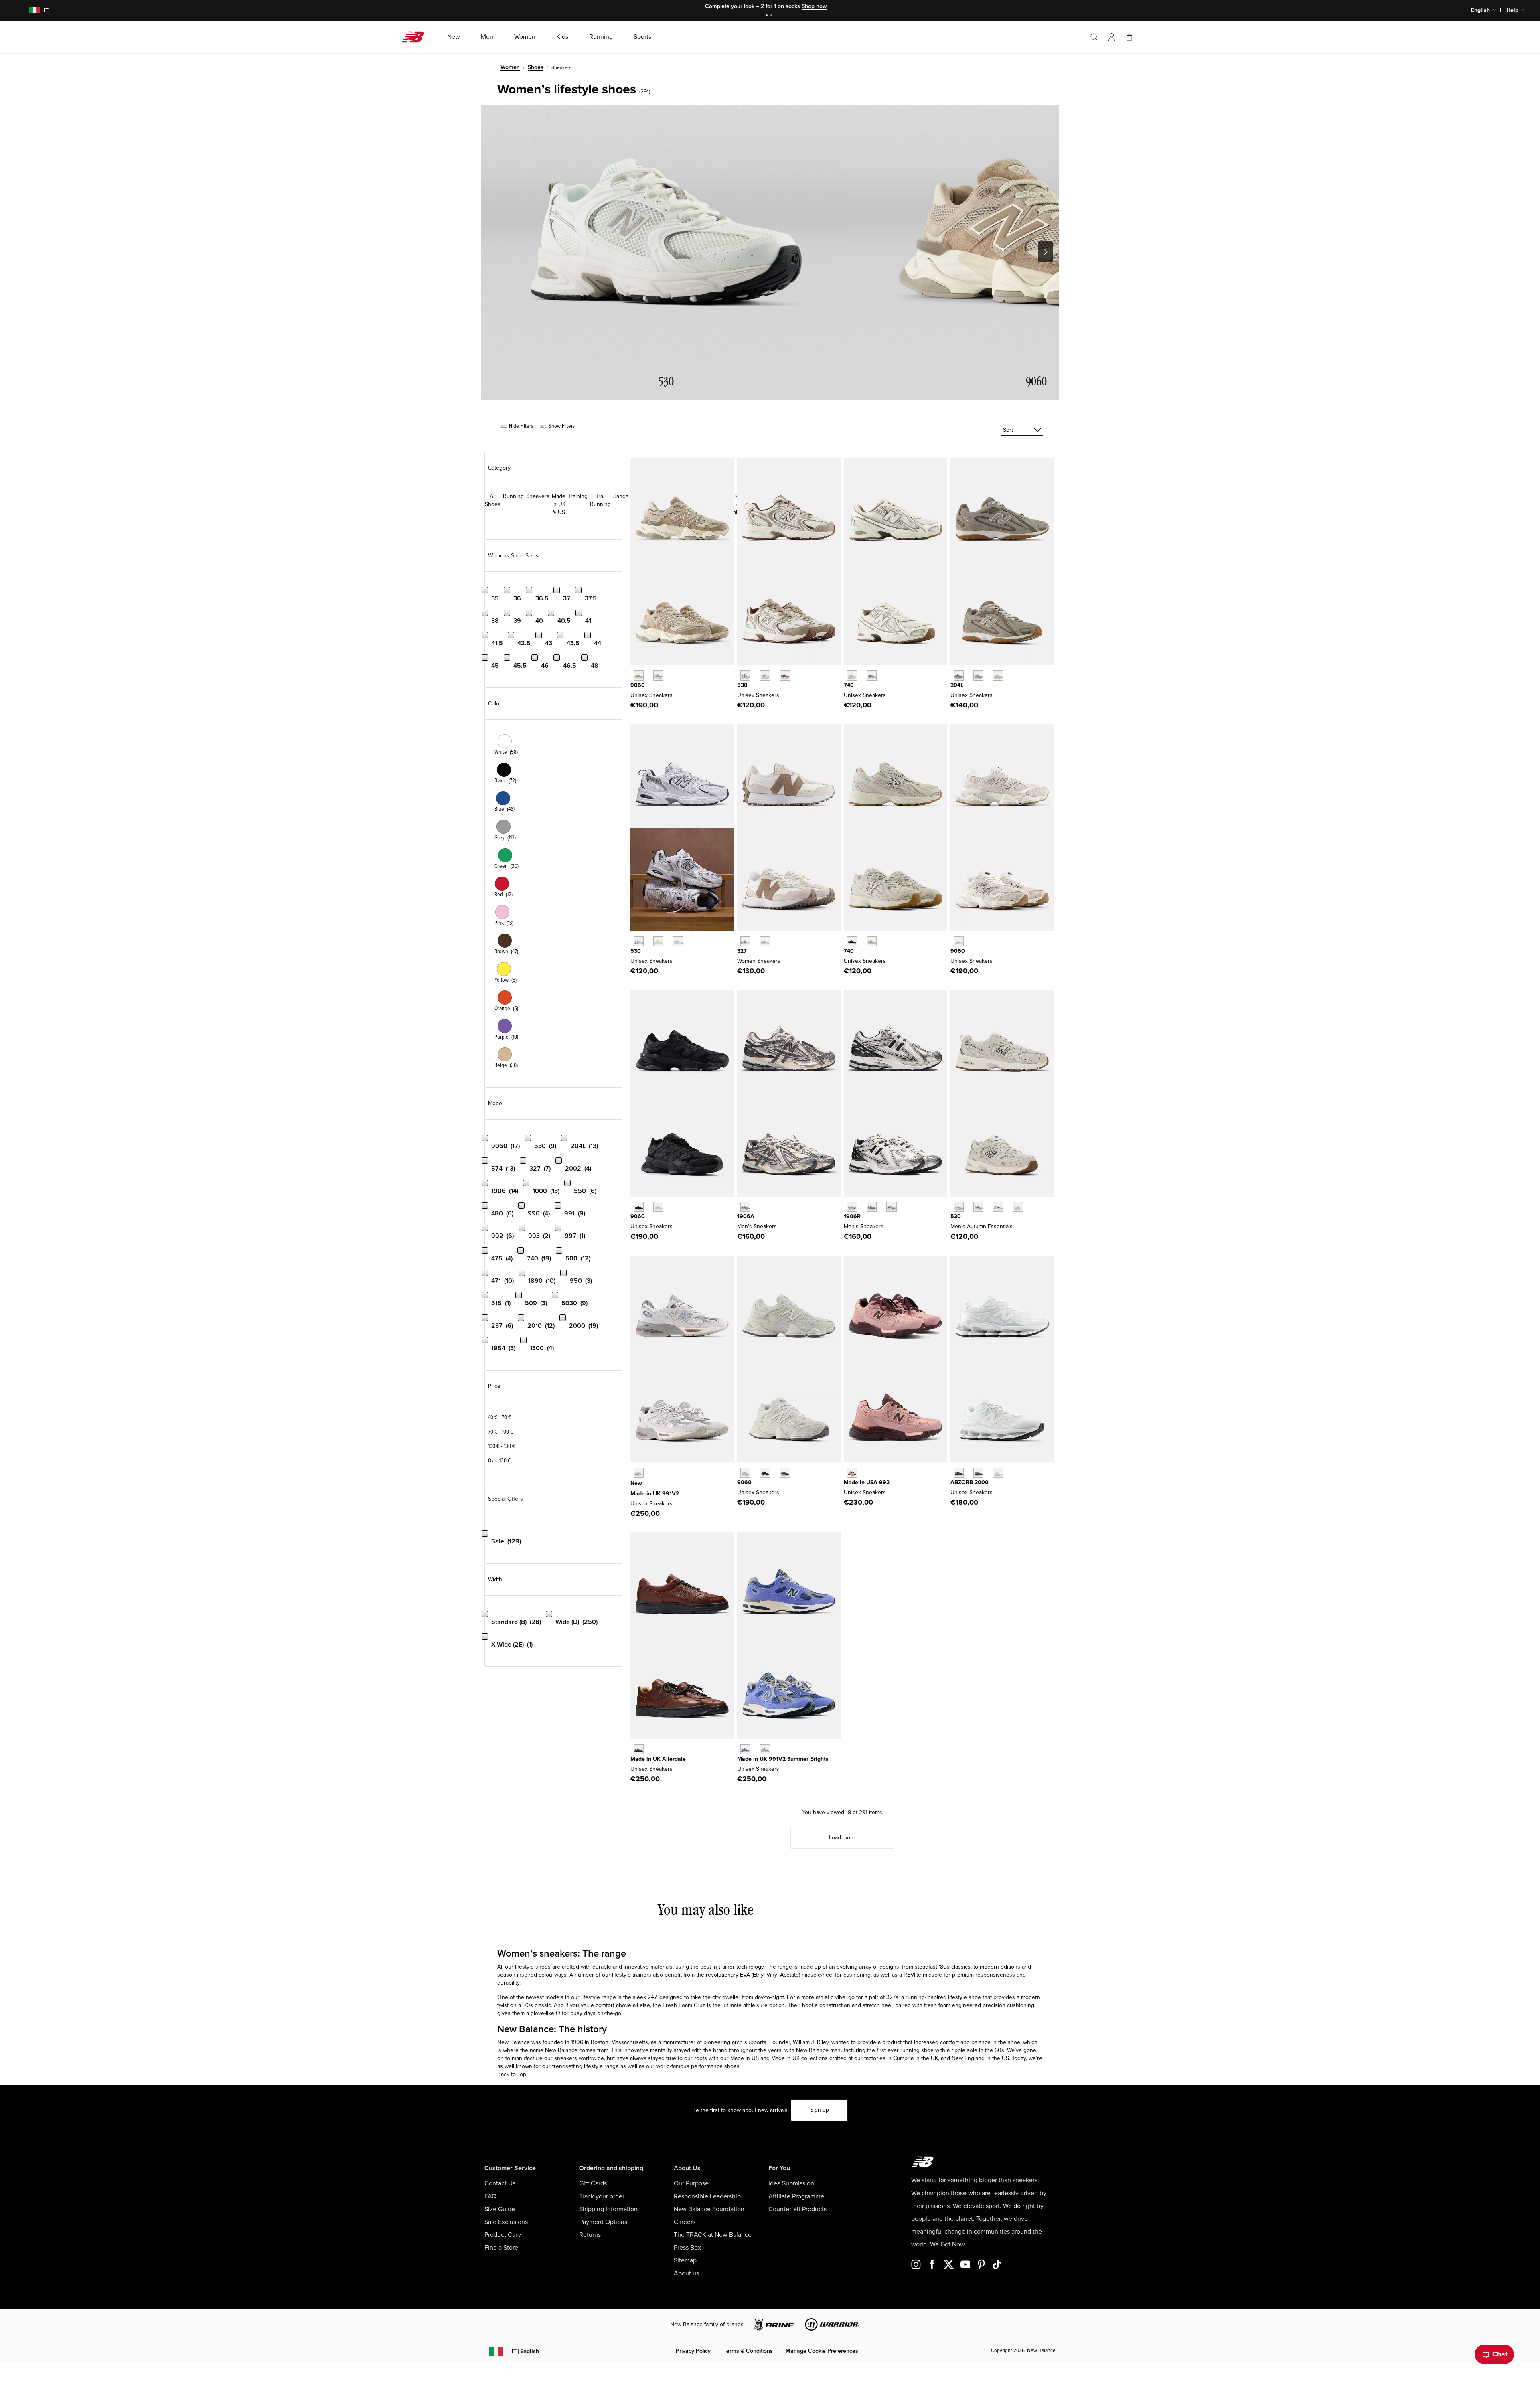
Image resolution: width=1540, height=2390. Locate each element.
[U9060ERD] (658, 675)
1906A (746, 1216)
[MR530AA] (658, 941)
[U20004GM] (998, 1473)
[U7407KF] (872, 941)
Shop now (814, 6)
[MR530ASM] (978, 1207)
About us (686, 2273)
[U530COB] (765, 675)
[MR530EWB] (998, 1207)
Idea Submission (791, 2183)
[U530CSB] (1018, 1207)
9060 (638, 685)
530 (742, 685)
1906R (852, 1216)
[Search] (1094, 37)
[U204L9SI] (998, 675)
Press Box (687, 2248)
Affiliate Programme (796, 2196)
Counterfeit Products (797, 2209)
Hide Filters (520, 426)
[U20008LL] (959, 1473)
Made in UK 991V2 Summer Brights (783, 1759)
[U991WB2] (745, 1749)
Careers (685, 2222)
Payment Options (603, 2222)
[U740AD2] (852, 675)
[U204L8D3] (978, 675)
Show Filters (561, 426)
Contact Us (500, 2183)
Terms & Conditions (748, 2351)
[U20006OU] (978, 1473)
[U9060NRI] (639, 1207)
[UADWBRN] (639, 1749)
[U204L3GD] (959, 675)
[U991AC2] (639, 1473)
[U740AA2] (872, 675)
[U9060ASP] (959, 941)
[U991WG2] (765, 1749)
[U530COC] (745, 675)
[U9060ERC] (639, 675)
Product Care (503, 2235)
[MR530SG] (639, 941)
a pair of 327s (881, 1997)
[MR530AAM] (959, 1207)
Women (510, 67)
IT (525, 2351)
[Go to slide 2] (772, 16)
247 (652, 1997)
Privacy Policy (693, 2351)
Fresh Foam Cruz (684, 2005)
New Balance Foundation (709, 2209)
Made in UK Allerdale (658, 1759)
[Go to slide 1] (768, 16)
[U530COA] (785, 675)
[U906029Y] (745, 1473)
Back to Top (512, 2074)
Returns (590, 2235)
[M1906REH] (872, 1207)
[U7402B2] (852, 941)
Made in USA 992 (867, 1482)
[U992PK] (852, 1473)
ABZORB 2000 (970, 1482)
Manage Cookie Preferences (822, 2351)
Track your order (602, 2196)
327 (742, 951)
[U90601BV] (785, 1473)
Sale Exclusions (506, 2222)
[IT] (29, 11)
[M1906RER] (891, 1207)
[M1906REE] (852, 1207)
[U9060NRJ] (658, 1207)
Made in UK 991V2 (655, 1494)
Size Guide (500, 2209)
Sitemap (685, 2260)
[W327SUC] (745, 941)
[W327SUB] (765, 941)
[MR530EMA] (678, 941)
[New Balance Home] (416, 37)
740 (849, 685)
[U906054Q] (765, 1473)
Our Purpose (691, 2183)
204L (957, 685)
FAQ (490, 2196)
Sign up (820, 2110)
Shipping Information (608, 2209)
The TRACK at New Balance (713, 2235)
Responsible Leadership (707, 2196)
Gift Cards (593, 2183)
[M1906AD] (745, 1207)
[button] (1112, 37)
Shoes (536, 67)
